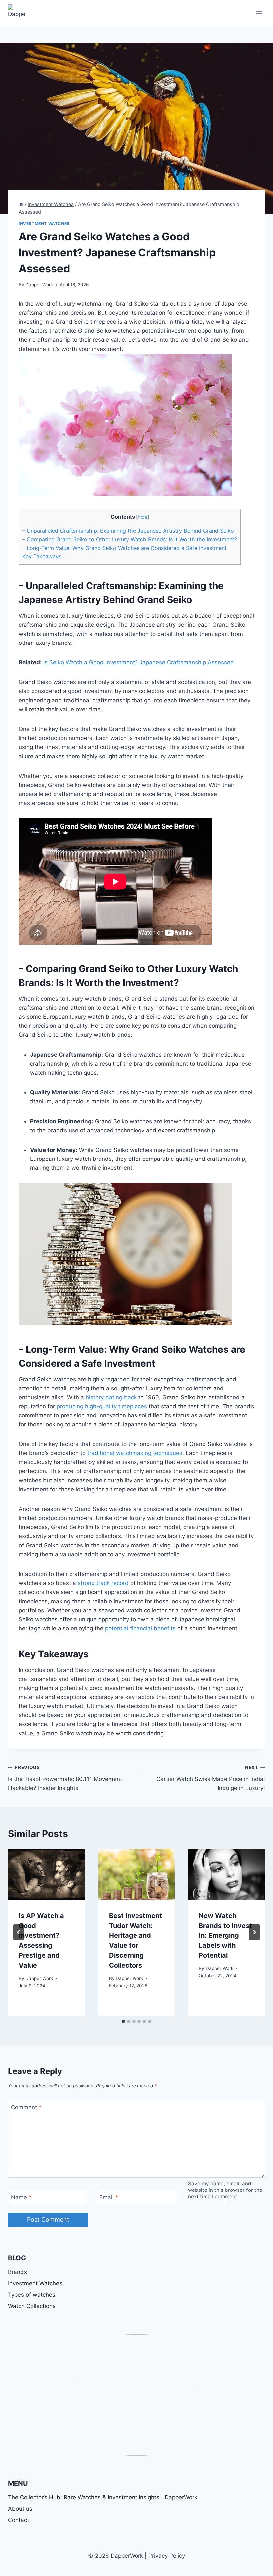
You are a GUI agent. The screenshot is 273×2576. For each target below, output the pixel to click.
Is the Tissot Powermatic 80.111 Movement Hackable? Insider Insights (65, 1778)
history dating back (111, 1397)
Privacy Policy (167, 2556)
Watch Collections (32, 2306)
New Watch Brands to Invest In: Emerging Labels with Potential (225, 1935)
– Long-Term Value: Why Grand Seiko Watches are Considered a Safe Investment (125, 548)
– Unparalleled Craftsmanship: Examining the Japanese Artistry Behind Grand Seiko (128, 531)
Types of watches (32, 2295)
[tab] (123, 2021)
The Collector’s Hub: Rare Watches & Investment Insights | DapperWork (103, 2497)
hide (143, 517)
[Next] (254, 1932)
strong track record (103, 1583)
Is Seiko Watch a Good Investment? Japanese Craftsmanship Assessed (139, 662)
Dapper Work (39, 285)
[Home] (21, 204)
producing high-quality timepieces (102, 1406)
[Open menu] (259, 13)
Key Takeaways (42, 556)
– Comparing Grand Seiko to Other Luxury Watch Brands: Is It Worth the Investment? (130, 539)
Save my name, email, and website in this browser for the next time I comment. (225, 2190)
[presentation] (46, 1874)
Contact (18, 2520)
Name (21, 2197)
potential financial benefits (140, 1628)
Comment (26, 2107)
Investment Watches (44, 224)
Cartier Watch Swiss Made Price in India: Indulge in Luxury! (211, 1778)
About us (20, 2509)
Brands (17, 2272)
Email (109, 2197)
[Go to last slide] (19, 1932)
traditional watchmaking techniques (135, 1453)
